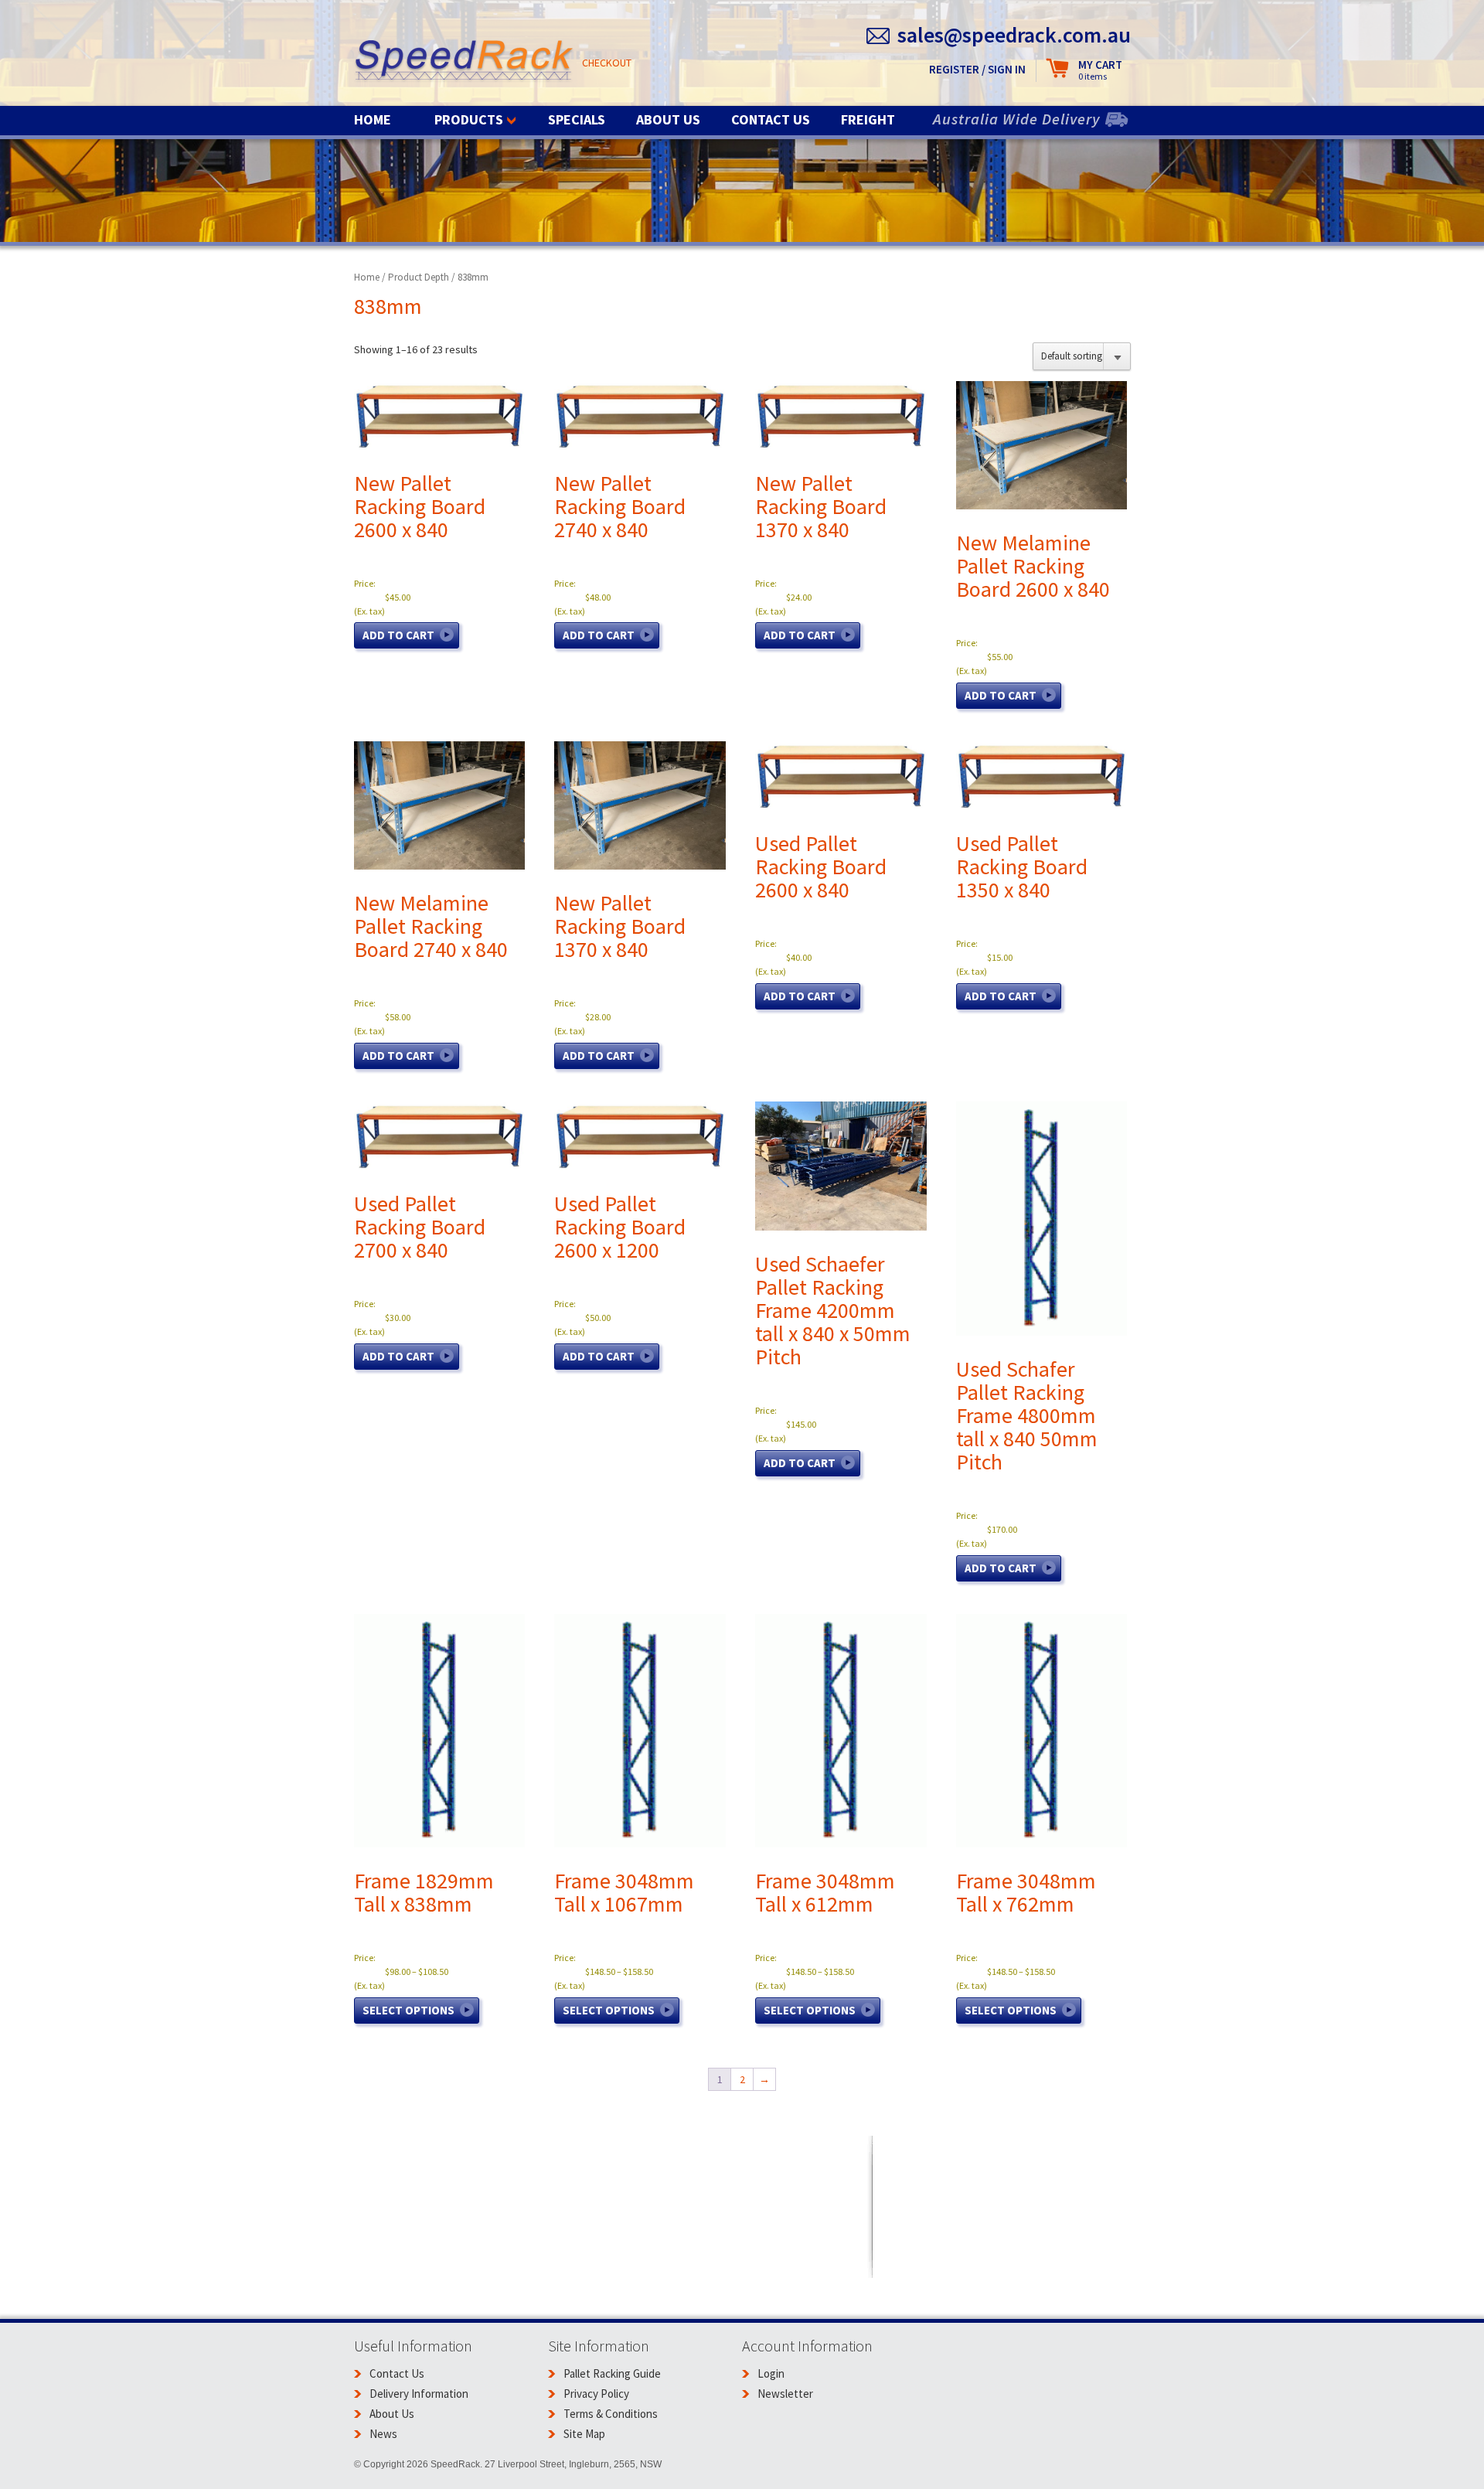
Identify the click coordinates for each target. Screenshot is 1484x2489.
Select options (408, 2010)
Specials (577, 119)
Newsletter (785, 2394)
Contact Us (771, 119)
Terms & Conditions (611, 2414)
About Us (668, 119)
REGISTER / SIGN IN (977, 69)
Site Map (584, 2434)
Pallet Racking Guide (612, 2373)
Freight (868, 119)
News (383, 2434)
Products (469, 119)
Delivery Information (419, 2394)
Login (771, 2373)
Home (373, 119)
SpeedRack (464, 61)
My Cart (1100, 70)
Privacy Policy (596, 2394)
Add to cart (398, 635)
